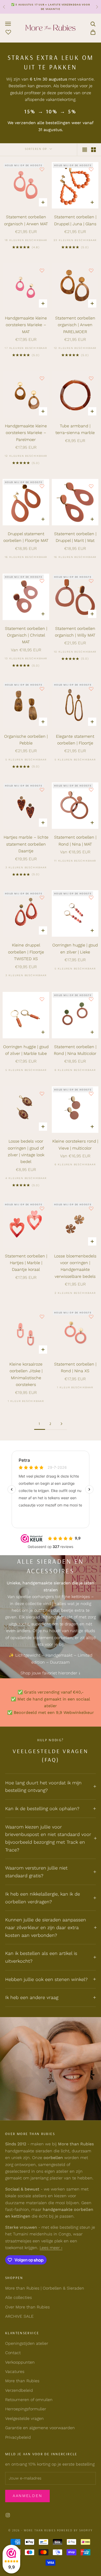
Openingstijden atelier (27, 2343)
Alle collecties (19, 2297)
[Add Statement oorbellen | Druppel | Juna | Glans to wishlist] (91, 169)
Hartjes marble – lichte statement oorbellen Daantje (26, 844)
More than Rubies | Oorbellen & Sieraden (45, 2288)
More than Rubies (22, 2381)
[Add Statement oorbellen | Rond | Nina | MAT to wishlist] (91, 790)
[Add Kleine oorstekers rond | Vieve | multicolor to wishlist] (91, 1094)
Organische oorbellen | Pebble (26, 740)
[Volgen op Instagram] (8, 2515)
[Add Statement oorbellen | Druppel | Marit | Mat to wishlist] (91, 486)
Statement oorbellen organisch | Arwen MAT (26, 220)
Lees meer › (51, 2248)
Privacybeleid (18, 2437)
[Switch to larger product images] (85, 150)
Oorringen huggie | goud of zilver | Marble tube (26, 1050)
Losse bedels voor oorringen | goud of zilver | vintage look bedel (26, 1151)
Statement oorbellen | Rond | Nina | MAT (75, 841)
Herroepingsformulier (26, 2409)
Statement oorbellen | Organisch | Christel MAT (26, 635)
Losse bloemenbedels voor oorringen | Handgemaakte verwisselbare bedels (75, 1266)
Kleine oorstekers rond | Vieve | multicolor (75, 1145)
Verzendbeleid (19, 2390)
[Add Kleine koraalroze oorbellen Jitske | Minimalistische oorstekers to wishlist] (42, 1317)
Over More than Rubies (27, 2307)
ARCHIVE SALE (19, 2316)
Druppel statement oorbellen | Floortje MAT (26, 537)
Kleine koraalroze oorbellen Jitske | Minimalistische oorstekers (26, 1374)
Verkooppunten (20, 2362)
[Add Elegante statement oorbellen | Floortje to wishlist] (91, 689)
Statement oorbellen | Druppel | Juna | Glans (75, 220)
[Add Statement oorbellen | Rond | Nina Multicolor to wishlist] (91, 999)
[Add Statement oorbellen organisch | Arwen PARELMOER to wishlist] (91, 270)
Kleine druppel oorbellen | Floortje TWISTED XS (26, 952)
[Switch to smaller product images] (93, 150)
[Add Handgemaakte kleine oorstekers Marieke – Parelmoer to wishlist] (42, 378)
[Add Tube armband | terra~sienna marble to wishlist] (91, 378)
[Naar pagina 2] (61, 1424)
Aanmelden (27, 2496)
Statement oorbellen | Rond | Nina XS (75, 1367)
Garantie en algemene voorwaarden (40, 2428)
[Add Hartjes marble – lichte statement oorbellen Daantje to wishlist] (42, 790)
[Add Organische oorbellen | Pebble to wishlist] (42, 689)
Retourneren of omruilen (29, 2400)
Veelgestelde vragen (24, 2418)
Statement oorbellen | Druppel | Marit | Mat (75, 537)
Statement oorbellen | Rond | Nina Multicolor (75, 1050)
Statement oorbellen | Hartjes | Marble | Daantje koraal (26, 1263)
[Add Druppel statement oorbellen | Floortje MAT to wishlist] (42, 486)
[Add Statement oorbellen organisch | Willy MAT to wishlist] (91, 581)
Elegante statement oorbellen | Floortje (75, 740)
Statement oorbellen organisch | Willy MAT (75, 632)
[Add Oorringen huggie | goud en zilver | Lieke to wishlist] (91, 897)
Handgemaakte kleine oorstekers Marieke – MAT (26, 325)
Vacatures (15, 2372)
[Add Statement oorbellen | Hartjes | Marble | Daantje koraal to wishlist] (42, 1208)
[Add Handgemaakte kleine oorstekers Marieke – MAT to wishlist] (42, 270)
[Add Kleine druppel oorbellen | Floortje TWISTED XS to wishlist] (42, 897)
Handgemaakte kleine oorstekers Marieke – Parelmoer (26, 433)
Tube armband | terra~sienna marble (75, 429)
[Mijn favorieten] (8, 31)
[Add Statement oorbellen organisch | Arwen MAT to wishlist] (42, 169)
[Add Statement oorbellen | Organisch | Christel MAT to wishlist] (42, 581)
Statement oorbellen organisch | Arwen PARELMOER (75, 325)
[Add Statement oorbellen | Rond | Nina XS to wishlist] (91, 1317)
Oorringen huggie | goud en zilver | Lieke (75, 948)
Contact (13, 2353)
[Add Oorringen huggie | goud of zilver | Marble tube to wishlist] (42, 999)
